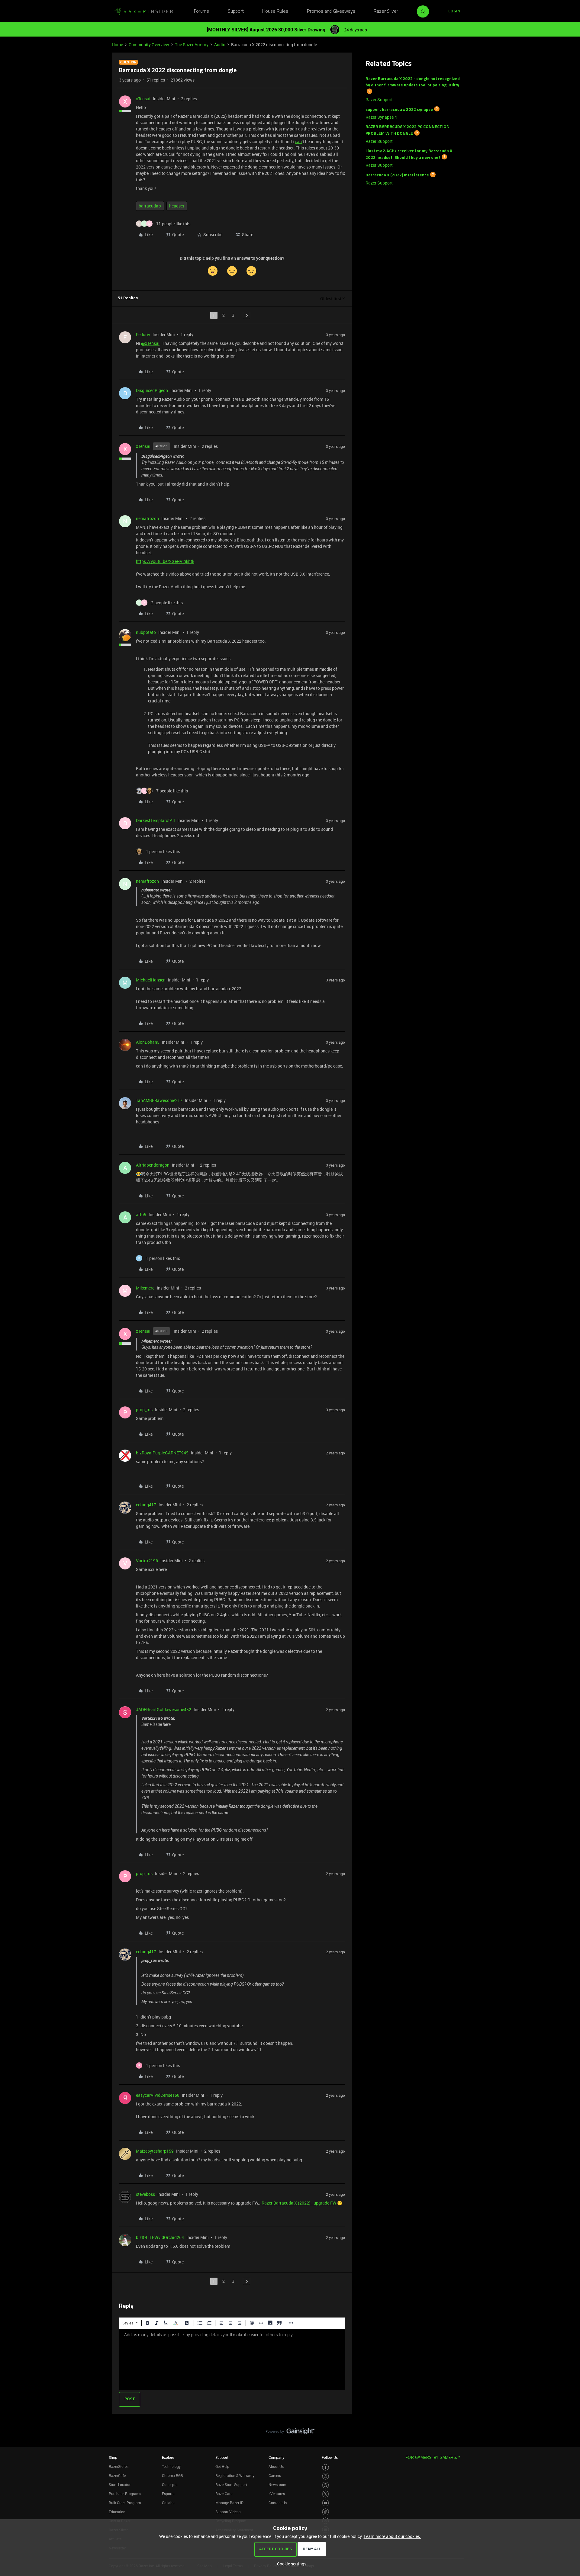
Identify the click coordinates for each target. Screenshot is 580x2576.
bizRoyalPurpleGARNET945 (162, 1453)
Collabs (168, 2503)
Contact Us (278, 2503)
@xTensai (150, 343)
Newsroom (277, 2484)
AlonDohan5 (148, 1042)
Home (117, 45)
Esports (168, 2494)
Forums (201, 11)
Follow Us (330, 2457)
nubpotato (146, 632)
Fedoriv (143, 334)
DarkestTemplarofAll (155, 820)
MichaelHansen (151, 980)
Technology (171, 2466)
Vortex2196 (147, 1561)
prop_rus (144, 1410)
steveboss (145, 2194)
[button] (454, 11)
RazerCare (224, 2494)
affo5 (141, 1214)
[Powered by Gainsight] (290, 2433)
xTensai (143, 99)
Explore (168, 2457)
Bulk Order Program (125, 2503)
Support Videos (228, 2512)
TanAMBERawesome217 (159, 1100)
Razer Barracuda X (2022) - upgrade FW (299, 2203)
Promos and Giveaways (331, 11)
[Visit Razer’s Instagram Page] (325, 2476)
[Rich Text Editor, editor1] (232, 2359)
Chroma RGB (172, 2475)
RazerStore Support (231, 2484)
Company (276, 2457)
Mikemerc (145, 1288)
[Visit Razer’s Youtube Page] (325, 2503)
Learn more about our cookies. (392, 2536)
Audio (220, 45)
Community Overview (149, 45)
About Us (276, 2466)
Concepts (170, 2484)
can (298, 141)
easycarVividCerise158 (158, 2095)
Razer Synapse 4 (381, 117)
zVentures (277, 2494)
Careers (275, 2475)
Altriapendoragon (153, 1165)
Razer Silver (386, 11)
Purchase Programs (125, 2494)
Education (117, 2512)
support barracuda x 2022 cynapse (399, 109)
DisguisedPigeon (152, 390)
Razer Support (379, 100)
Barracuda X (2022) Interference (397, 175)
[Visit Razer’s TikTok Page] (325, 2512)
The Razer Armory (192, 45)
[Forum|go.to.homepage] (143, 11)
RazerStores (119, 2466)
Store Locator (120, 2484)
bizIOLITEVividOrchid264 (160, 2237)
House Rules (275, 11)
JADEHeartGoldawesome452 (164, 1709)
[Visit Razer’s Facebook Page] (325, 2467)
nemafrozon (147, 518)
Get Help (222, 2466)
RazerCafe (117, 2475)
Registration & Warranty (235, 2475)
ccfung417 (146, 1505)
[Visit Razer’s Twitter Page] (325, 2494)
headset (177, 206)
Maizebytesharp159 (155, 2151)
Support (236, 11)
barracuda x (150, 206)
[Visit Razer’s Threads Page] (325, 2485)
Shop (113, 2457)
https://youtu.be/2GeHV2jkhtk (165, 561)
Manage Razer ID (229, 2503)
